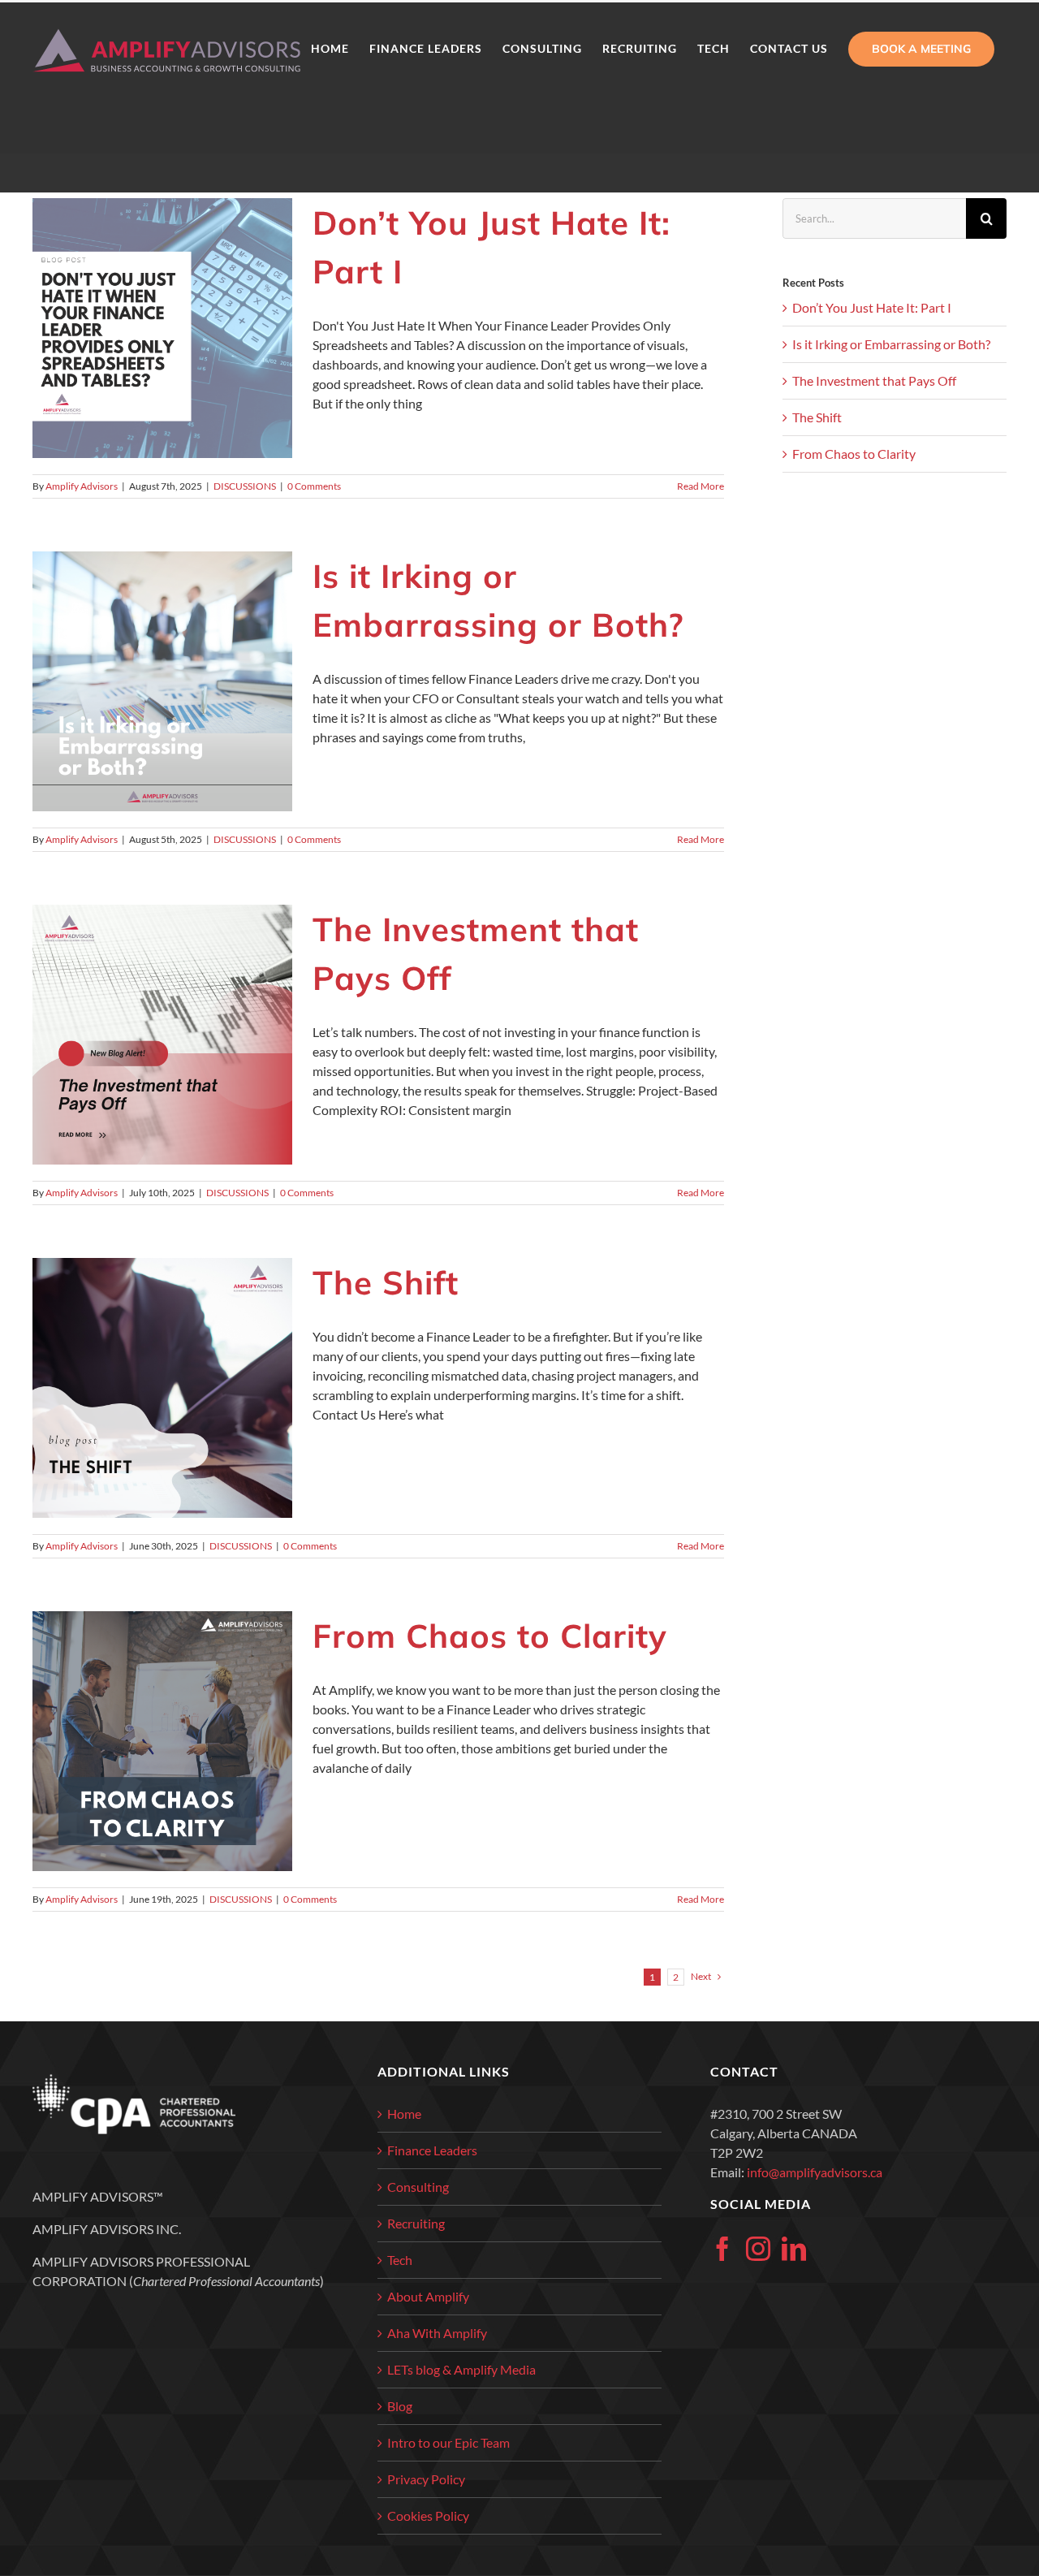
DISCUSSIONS (245, 486)
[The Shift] (162, 1388)
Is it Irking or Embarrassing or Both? (891, 344)
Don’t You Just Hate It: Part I (872, 307)
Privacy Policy (426, 2479)
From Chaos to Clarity (490, 1636)
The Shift (386, 1282)
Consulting (418, 2187)
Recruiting (416, 2223)
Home (404, 2114)
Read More (701, 486)
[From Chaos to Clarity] (162, 1741)
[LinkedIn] (794, 2249)
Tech (400, 2260)
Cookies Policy (428, 2515)
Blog (400, 2406)
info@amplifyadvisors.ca (815, 2172)
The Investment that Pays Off (874, 380)
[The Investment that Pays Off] (162, 1035)
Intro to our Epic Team (448, 2442)
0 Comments (314, 486)
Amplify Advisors (82, 486)
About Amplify (428, 2296)
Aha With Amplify (437, 2333)
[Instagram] (758, 2249)
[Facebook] (722, 2249)
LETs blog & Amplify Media (461, 2369)
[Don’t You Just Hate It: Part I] (162, 328)
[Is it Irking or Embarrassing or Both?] (162, 681)
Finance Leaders (432, 2150)
